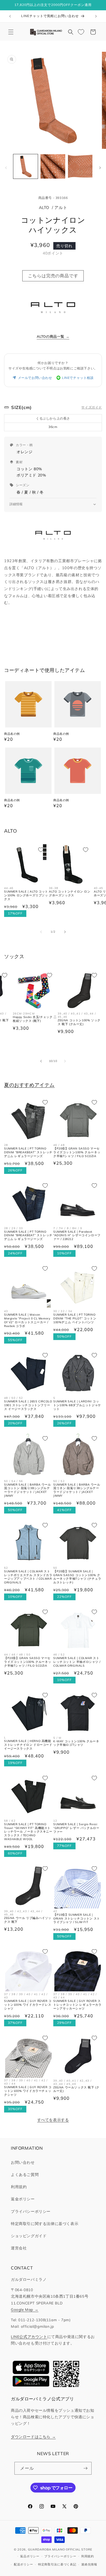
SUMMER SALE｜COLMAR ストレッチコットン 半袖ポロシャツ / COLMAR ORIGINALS (77, 1662)
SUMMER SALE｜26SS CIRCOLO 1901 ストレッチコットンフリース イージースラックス (28, 1405)
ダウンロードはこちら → (33, 2437)
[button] (11, 32)
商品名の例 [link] (12, 734)
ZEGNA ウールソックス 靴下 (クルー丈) (76, 2089)
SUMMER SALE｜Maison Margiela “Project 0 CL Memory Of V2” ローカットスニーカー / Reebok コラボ (27, 1320)
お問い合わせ (23, 2162)
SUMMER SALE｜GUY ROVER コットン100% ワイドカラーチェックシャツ (28, 2091)
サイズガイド (92, 407)
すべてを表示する (53, 2120)
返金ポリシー (23, 2199)
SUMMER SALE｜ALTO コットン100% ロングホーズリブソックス (26, 895)
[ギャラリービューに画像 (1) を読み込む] (26, 166)
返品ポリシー (30, 2556)
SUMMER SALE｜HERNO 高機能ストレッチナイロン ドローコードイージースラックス (28, 1745)
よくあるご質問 (25, 2175)
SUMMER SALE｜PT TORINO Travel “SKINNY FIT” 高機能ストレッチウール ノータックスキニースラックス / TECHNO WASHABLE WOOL (28, 1832)
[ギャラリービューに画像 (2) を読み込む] (53, 166)
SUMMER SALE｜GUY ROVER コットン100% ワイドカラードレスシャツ (28, 2005)
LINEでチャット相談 (78, 378)
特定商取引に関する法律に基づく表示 (45, 2224)
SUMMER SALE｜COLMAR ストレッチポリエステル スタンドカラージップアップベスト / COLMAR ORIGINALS (28, 1577)
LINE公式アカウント (29, 2337)
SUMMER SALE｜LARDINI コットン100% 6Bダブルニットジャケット (77, 1405)
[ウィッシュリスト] (81, 32)
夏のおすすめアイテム (29, 1085)
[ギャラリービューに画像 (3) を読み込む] (80, 166)
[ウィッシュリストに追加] (41, 850)
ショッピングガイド (29, 2236)
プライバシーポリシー (31, 2211)
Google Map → (25, 2309)
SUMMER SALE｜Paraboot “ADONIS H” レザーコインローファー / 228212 (77, 1236)
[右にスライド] (100, 168)
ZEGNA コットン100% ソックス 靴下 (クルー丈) (79, 1022)
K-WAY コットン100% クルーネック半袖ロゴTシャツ (76, 1743)
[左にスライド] (6, 168)
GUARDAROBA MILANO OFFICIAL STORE (60, 2549)
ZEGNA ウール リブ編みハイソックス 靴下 (28, 1920)
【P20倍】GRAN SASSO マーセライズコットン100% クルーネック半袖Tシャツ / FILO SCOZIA (77, 1152)
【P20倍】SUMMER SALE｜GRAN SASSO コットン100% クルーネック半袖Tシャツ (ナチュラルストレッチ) (77, 1577)
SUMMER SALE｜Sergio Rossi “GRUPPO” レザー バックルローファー (76, 1828)
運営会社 (19, 2248)
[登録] (85, 2468)
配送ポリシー (23, 2564)
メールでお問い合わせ (35, 378)
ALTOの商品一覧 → (53, 336)
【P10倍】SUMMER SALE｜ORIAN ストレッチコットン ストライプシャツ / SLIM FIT (77, 1919)
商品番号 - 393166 (53, 198)
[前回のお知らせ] (10, 16)
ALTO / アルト (53, 207)
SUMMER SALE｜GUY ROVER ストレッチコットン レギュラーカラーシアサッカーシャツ (77, 2005)
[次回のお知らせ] (96, 16)
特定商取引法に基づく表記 (57, 2564)
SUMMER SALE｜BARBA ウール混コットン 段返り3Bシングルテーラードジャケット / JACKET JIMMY (28, 1490)
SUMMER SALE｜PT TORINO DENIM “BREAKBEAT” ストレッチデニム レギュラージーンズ (28, 1152)
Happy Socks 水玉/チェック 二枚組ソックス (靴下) (35, 1019)
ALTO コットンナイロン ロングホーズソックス (70, 893)
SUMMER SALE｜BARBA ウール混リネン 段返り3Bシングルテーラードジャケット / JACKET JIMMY (77, 1490)
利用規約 (19, 2187)
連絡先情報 (89, 2564)
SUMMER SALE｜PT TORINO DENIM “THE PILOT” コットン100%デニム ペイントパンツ (75, 1318)
